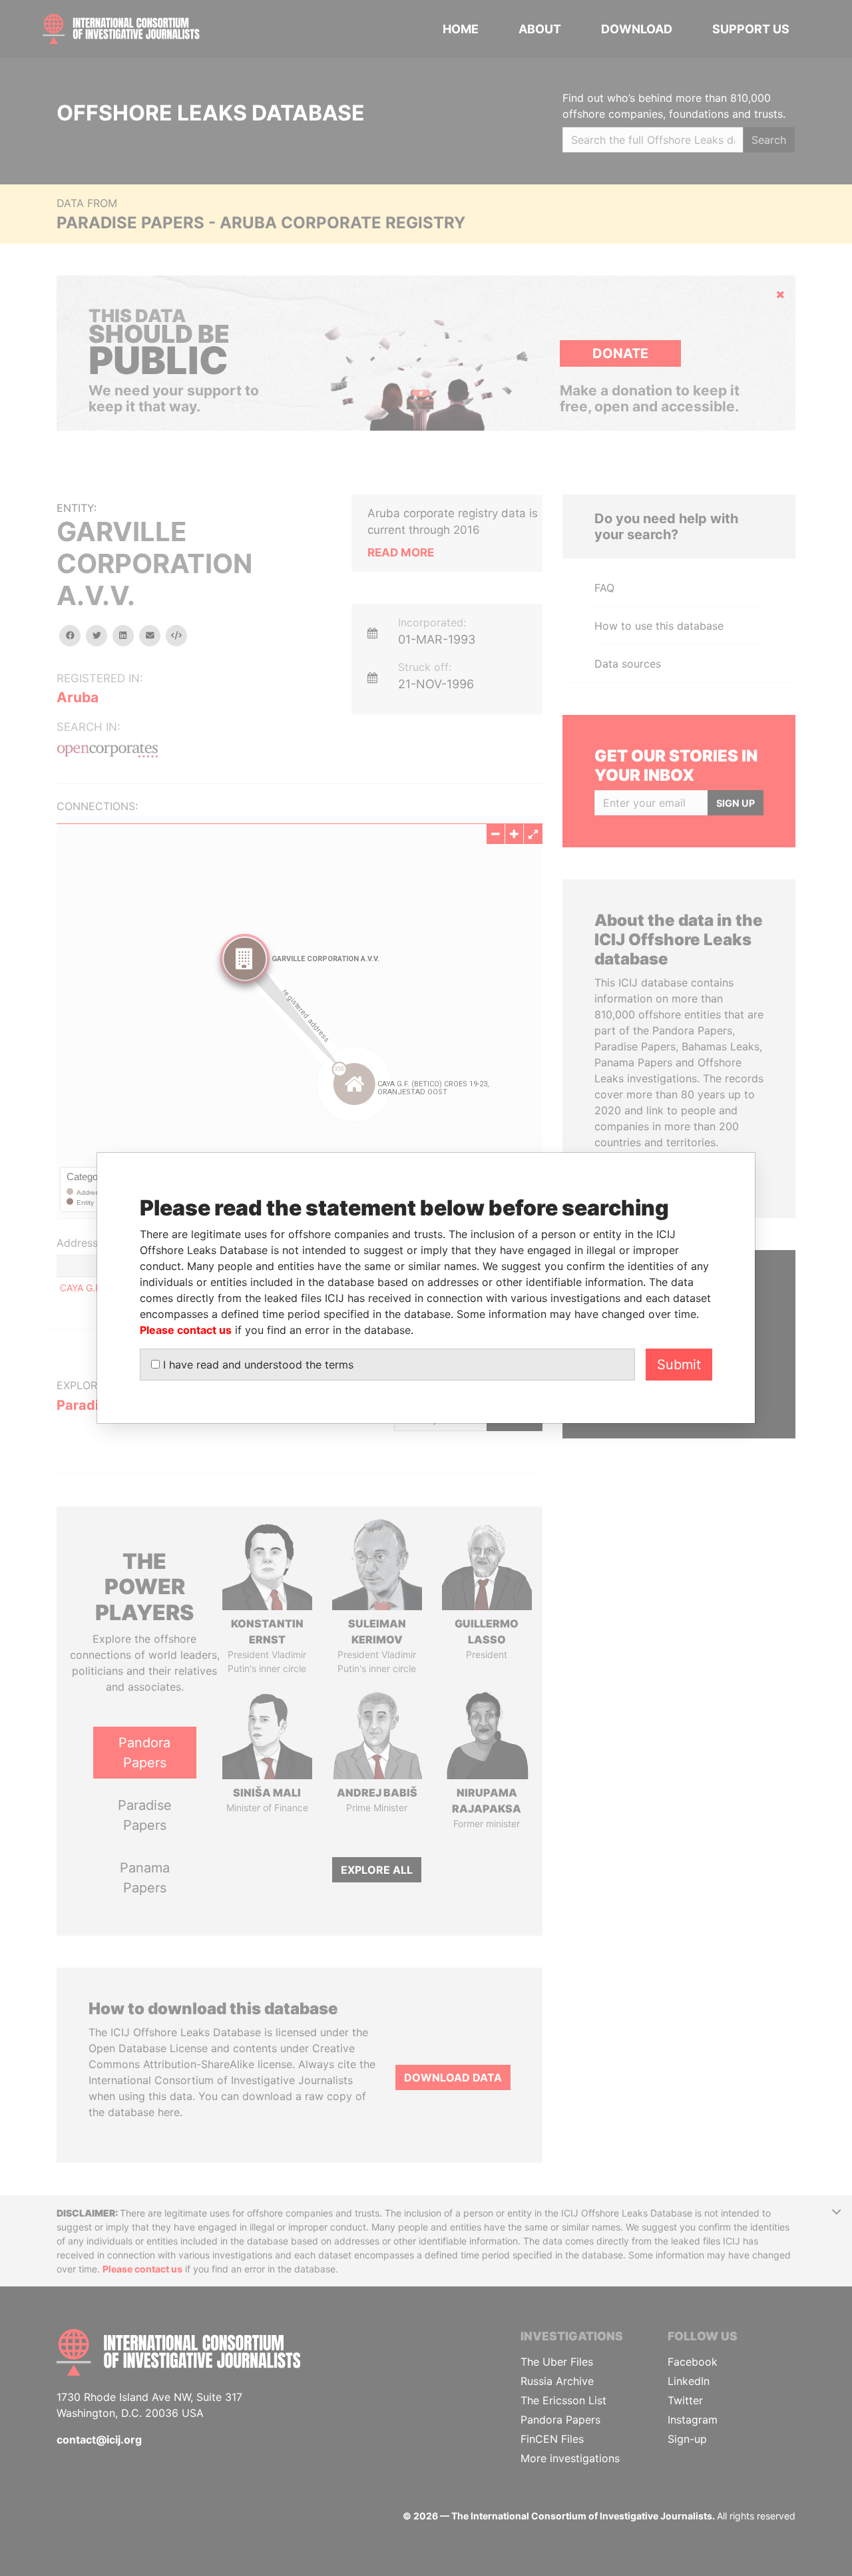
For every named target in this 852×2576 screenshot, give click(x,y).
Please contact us (186, 1330)
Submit (679, 1365)
